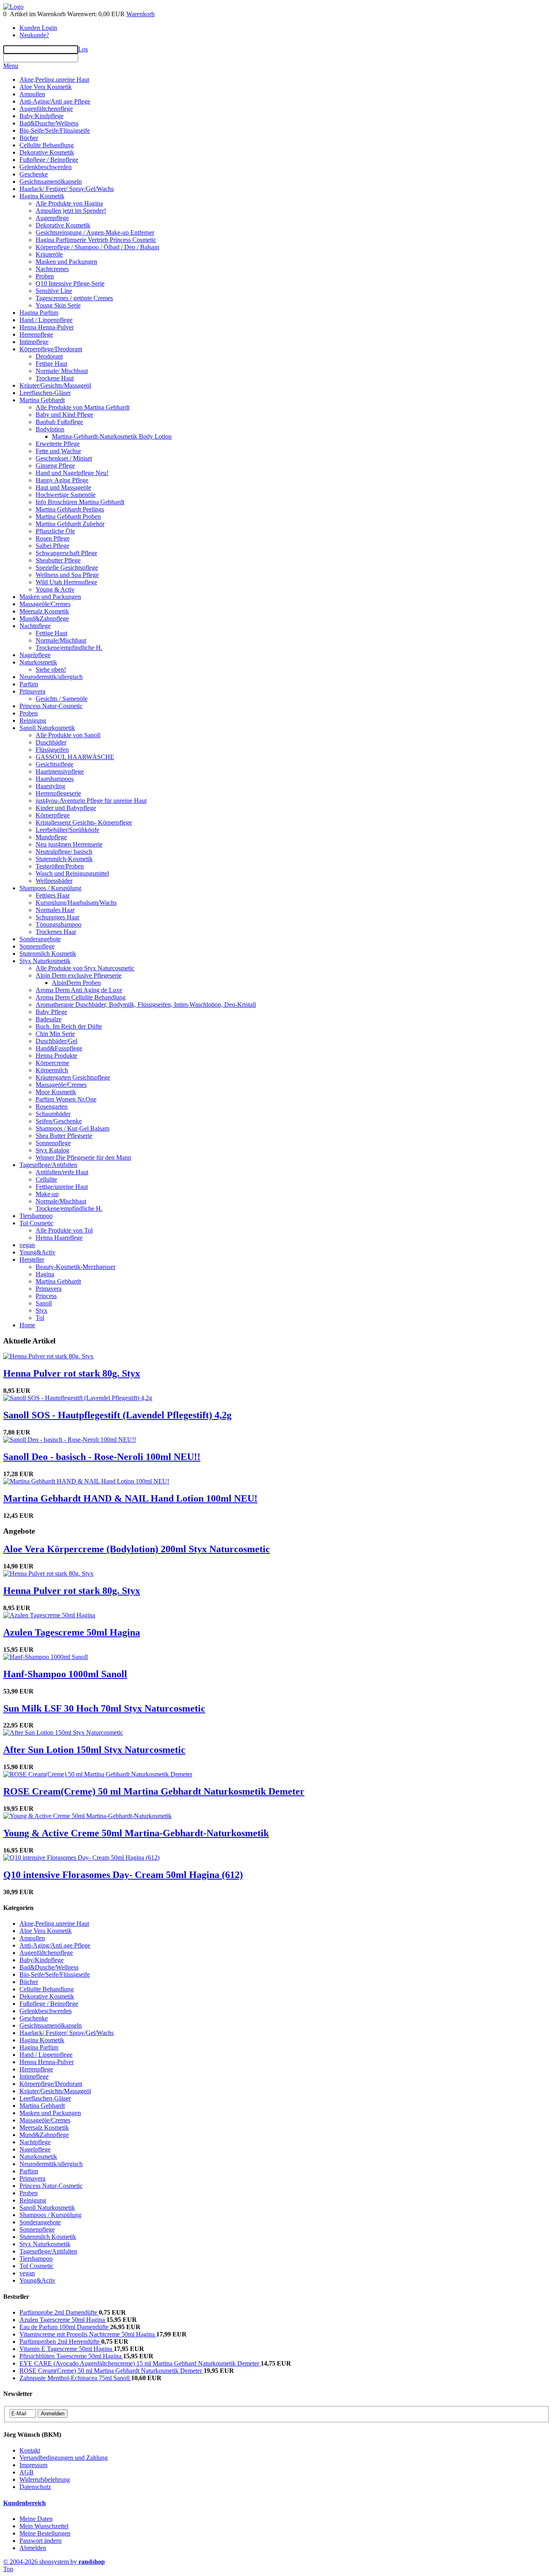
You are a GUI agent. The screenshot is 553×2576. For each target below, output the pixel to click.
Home (27, 1325)
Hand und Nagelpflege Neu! (72, 473)
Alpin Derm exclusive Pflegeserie (79, 975)
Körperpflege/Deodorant (51, 349)
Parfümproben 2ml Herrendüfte (60, 2342)
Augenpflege (52, 218)
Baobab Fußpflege (59, 422)
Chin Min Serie (55, 1034)
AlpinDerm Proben (76, 983)
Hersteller (32, 1259)
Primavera (32, 691)
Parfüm (29, 684)
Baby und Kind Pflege (64, 415)
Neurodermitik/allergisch (51, 677)
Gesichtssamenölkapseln (51, 181)
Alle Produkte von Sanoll (68, 735)
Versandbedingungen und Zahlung (64, 2458)
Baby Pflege (51, 1012)
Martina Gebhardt (42, 400)
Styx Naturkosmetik (45, 961)
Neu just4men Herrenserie (69, 844)
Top (8, 2569)
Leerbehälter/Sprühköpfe (67, 830)
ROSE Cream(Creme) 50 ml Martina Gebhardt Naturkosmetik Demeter (154, 1791)
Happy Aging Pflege (62, 480)
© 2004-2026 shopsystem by (54, 2562)
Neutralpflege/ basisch (64, 852)
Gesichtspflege (54, 764)
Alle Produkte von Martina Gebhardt (83, 407)
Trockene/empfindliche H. (69, 648)
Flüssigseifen (52, 750)
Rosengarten (52, 1107)
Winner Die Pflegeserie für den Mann (83, 1158)
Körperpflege (53, 815)
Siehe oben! (51, 669)
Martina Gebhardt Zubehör (70, 524)
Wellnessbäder (54, 881)
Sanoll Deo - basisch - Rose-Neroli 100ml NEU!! (102, 1457)
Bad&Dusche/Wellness (49, 123)
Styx (41, 1310)
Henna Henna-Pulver (47, 327)
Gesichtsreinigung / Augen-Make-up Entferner (95, 232)
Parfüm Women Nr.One (66, 1099)
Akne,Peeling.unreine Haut (54, 80)
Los (83, 49)
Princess (46, 1296)
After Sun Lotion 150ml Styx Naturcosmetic (94, 1750)
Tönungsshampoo (58, 924)
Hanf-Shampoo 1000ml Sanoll (65, 1674)
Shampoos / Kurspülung (50, 888)
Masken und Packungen (66, 262)
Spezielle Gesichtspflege (67, 568)
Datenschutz (35, 2487)
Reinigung (33, 720)
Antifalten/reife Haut (62, 1172)
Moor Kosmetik (56, 1092)
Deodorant (49, 356)
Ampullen (32, 94)
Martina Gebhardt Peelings (70, 509)
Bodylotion (50, 429)
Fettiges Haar (53, 895)
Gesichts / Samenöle (62, 699)
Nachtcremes (52, 269)
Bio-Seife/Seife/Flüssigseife (55, 130)
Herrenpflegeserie (58, 793)
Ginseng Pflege (55, 466)
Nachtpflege (35, 626)
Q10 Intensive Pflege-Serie (70, 283)
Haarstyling (50, 786)
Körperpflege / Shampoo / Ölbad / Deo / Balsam (97, 247)
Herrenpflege (36, 334)
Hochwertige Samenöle (66, 495)
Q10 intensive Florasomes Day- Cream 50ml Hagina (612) (123, 1875)
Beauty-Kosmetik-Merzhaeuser (76, 1267)
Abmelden (33, 2548)
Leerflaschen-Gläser (45, 393)
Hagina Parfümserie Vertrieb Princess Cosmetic (96, 240)
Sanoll (44, 1303)
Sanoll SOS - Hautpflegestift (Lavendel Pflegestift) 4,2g (117, 1415)
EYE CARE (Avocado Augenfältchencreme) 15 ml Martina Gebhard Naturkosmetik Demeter (140, 2363)
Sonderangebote (40, 939)
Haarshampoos (55, 779)
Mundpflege (51, 837)
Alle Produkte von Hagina (69, 203)
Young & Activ (55, 589)
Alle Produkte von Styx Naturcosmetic (85, 968)
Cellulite (46, 1179)
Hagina (45, 1274)
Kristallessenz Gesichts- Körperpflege (84, 822)
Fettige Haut (51, 364)
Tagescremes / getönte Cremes (74, 298)
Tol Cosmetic (36, 1223)
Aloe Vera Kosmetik (46, 87)
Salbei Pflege (52, 546)
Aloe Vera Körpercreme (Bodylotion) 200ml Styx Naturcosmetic (137, 1549)
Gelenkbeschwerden (46, 167)
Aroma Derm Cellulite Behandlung (81, 997)
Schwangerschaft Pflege (66, 553)
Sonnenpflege (37, 946)
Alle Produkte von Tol (64, 1230)
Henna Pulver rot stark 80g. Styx (72, 1373)
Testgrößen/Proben (60, 866)
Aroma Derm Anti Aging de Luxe (79, 990)
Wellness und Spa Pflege (67, 575)
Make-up (47, 1194)
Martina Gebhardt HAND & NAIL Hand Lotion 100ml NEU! (130, 1498)
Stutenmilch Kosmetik (48, 954)
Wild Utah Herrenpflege (66, 582)
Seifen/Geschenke (59, 1121)
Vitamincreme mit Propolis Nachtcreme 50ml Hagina (88, 2334)
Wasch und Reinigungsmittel (72, 873)
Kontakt (30, 2450)
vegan (27, 1245)
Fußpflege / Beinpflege (49, 160)
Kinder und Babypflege (66, 808)
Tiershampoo (36, 1216)
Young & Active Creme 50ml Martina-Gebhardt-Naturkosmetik (136, 1833)
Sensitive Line (54, 291)
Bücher (29, 138)
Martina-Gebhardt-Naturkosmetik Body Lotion (112, 436)
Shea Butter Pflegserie (64, 1136)
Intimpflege (34, 342)
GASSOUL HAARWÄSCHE (75, 757)
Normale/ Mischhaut (62, 371)
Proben (45, 276)
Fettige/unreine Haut (62, 1187)
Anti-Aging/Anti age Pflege (55, 101)
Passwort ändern (40, 2541)
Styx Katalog (52, 1150)
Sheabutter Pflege (58, 560)
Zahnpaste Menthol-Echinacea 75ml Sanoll (75, 2378)
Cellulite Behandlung (47, 145)
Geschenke (34, 174)
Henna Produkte (56, 1056)
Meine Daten (36, 2519)
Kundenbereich (24, 2503)
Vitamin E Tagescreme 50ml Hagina (67, 2349)
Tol (40, 1318)
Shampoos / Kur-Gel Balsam (72, 1128)
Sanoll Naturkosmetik (47, 728)
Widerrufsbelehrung (45, 2479)
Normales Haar (55, 910)
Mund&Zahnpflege (44, 619)
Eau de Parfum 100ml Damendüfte (65, 2327)
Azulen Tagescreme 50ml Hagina (72, 1632)
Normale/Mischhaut (61, 640)
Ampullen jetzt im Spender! (71, 211)
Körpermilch (52, 1070)
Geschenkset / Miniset (64, 458)
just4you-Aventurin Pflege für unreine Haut (91, 801)
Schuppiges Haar (57, 917)
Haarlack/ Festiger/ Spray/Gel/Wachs (67, 189)
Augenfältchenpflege (46, 109)
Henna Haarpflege (59, 1238)
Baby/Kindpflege (41, 116)
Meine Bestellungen (45, 2533)
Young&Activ (37, 1252)
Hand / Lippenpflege (46, 320)
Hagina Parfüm (39, 313)
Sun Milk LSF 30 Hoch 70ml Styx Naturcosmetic (104, 1708)
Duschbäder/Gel (56, 1041)
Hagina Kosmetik (42, 196)
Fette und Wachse (58, 451)
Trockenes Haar (56, 932)
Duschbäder (51, 742)
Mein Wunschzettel (44, 2526)
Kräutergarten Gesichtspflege (73, 1077)
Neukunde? (34, 35)
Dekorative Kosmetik (47, 152)
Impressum (33, 2465)
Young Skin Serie (58, 305)
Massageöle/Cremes (45, 604)
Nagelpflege (35, 655)
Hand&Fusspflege (59, 1048)
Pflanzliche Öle (55, 531)
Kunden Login (38, 28)
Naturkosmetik (38, 662)
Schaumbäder (53, 1114)
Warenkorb (140, 14)
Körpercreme (52, 1063)
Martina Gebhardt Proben (68, 517)
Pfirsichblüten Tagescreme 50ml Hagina (71, 2356)
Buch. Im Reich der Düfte (69, 1026)
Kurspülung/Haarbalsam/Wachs (76, 903)
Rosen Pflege (53, 538)
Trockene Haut (55, 378)
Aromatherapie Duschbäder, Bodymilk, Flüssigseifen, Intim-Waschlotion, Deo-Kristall (146, 1005)
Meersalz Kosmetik (44, 611)
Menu (11, 66)
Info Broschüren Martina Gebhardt (80, 502)
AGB (27, 2472)
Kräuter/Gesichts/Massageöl (55, 385)
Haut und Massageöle (63, 487)
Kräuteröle (49, 254)
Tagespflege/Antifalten (48, 1165)
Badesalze (49, 1019)
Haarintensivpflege (60, 771)
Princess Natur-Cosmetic (51, 706)
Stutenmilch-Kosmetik (64, 859)
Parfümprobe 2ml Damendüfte (59, 2312)
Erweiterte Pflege (58, 444)
